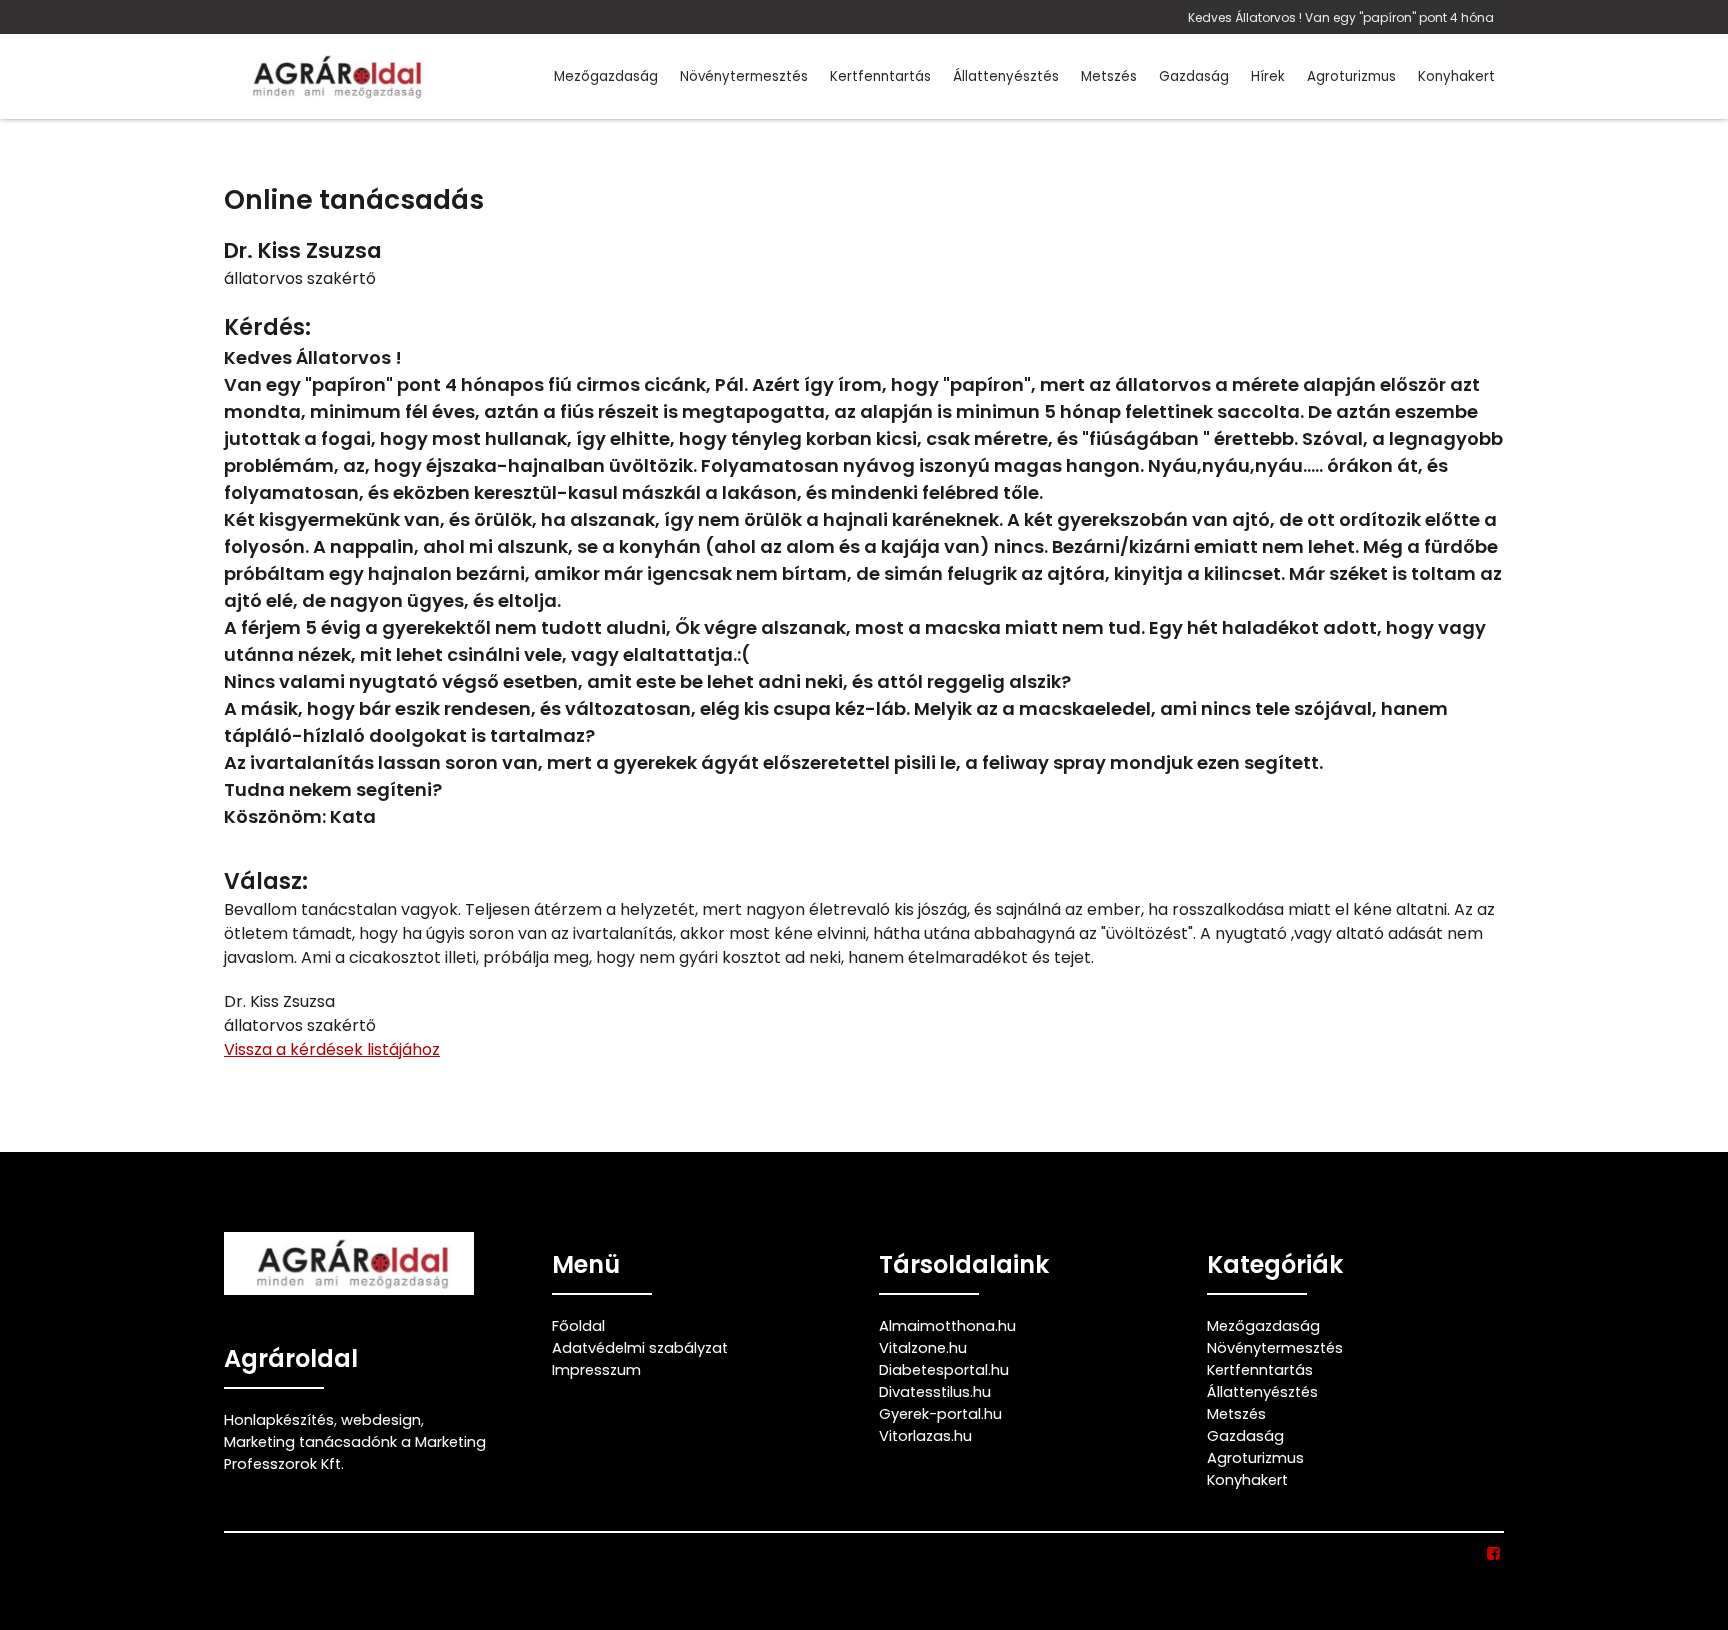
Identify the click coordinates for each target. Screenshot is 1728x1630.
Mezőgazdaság (606, 76)
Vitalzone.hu (923, 1348)
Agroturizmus (1351, 76)
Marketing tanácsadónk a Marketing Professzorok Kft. (355, 1453)
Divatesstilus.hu (935, 1392)
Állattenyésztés (1006, 76)
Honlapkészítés (279, 1420)
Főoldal (578, 1326)
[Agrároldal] (334, 76)
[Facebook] (1494, 1554)
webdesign (381, 1420)
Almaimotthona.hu (947, 1326)
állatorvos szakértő (300, 278)
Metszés (1109, 76)
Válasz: (266, 881)
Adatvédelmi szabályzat (640, 1348)
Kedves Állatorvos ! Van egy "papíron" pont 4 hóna (1341, 17)
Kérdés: (267, 327)
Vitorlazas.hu (925, 1436)
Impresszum (596, 1370)
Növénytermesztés (744, 76)
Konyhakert (1456, 76)
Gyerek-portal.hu (940, 1414)
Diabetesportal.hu (944, 1370)
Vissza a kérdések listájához (332, 1049)
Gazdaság (1194, 76)
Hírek (1268, 76)
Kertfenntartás (880, 76)
